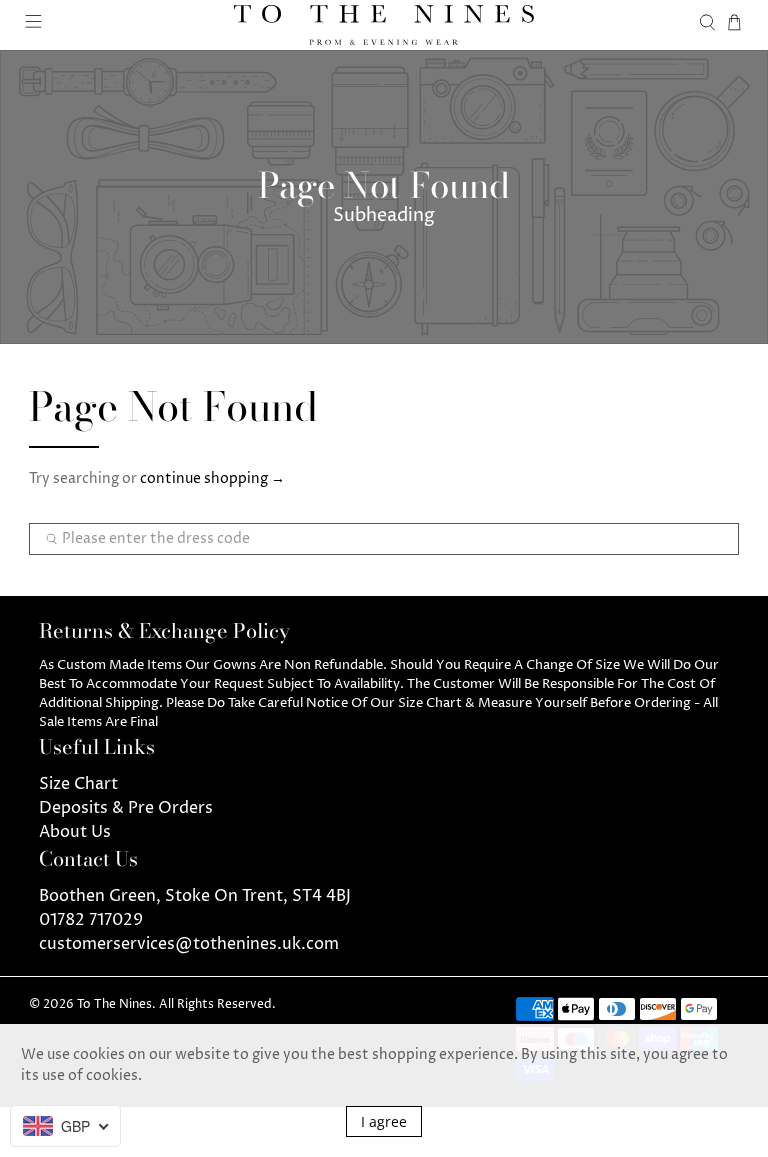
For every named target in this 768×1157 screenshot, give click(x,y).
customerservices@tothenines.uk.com (189, 944)
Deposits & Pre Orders (126, 808)
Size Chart (78, 784)
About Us (75, 832)
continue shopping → (212, 478)
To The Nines (114, 1005)
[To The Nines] (384, 25)
